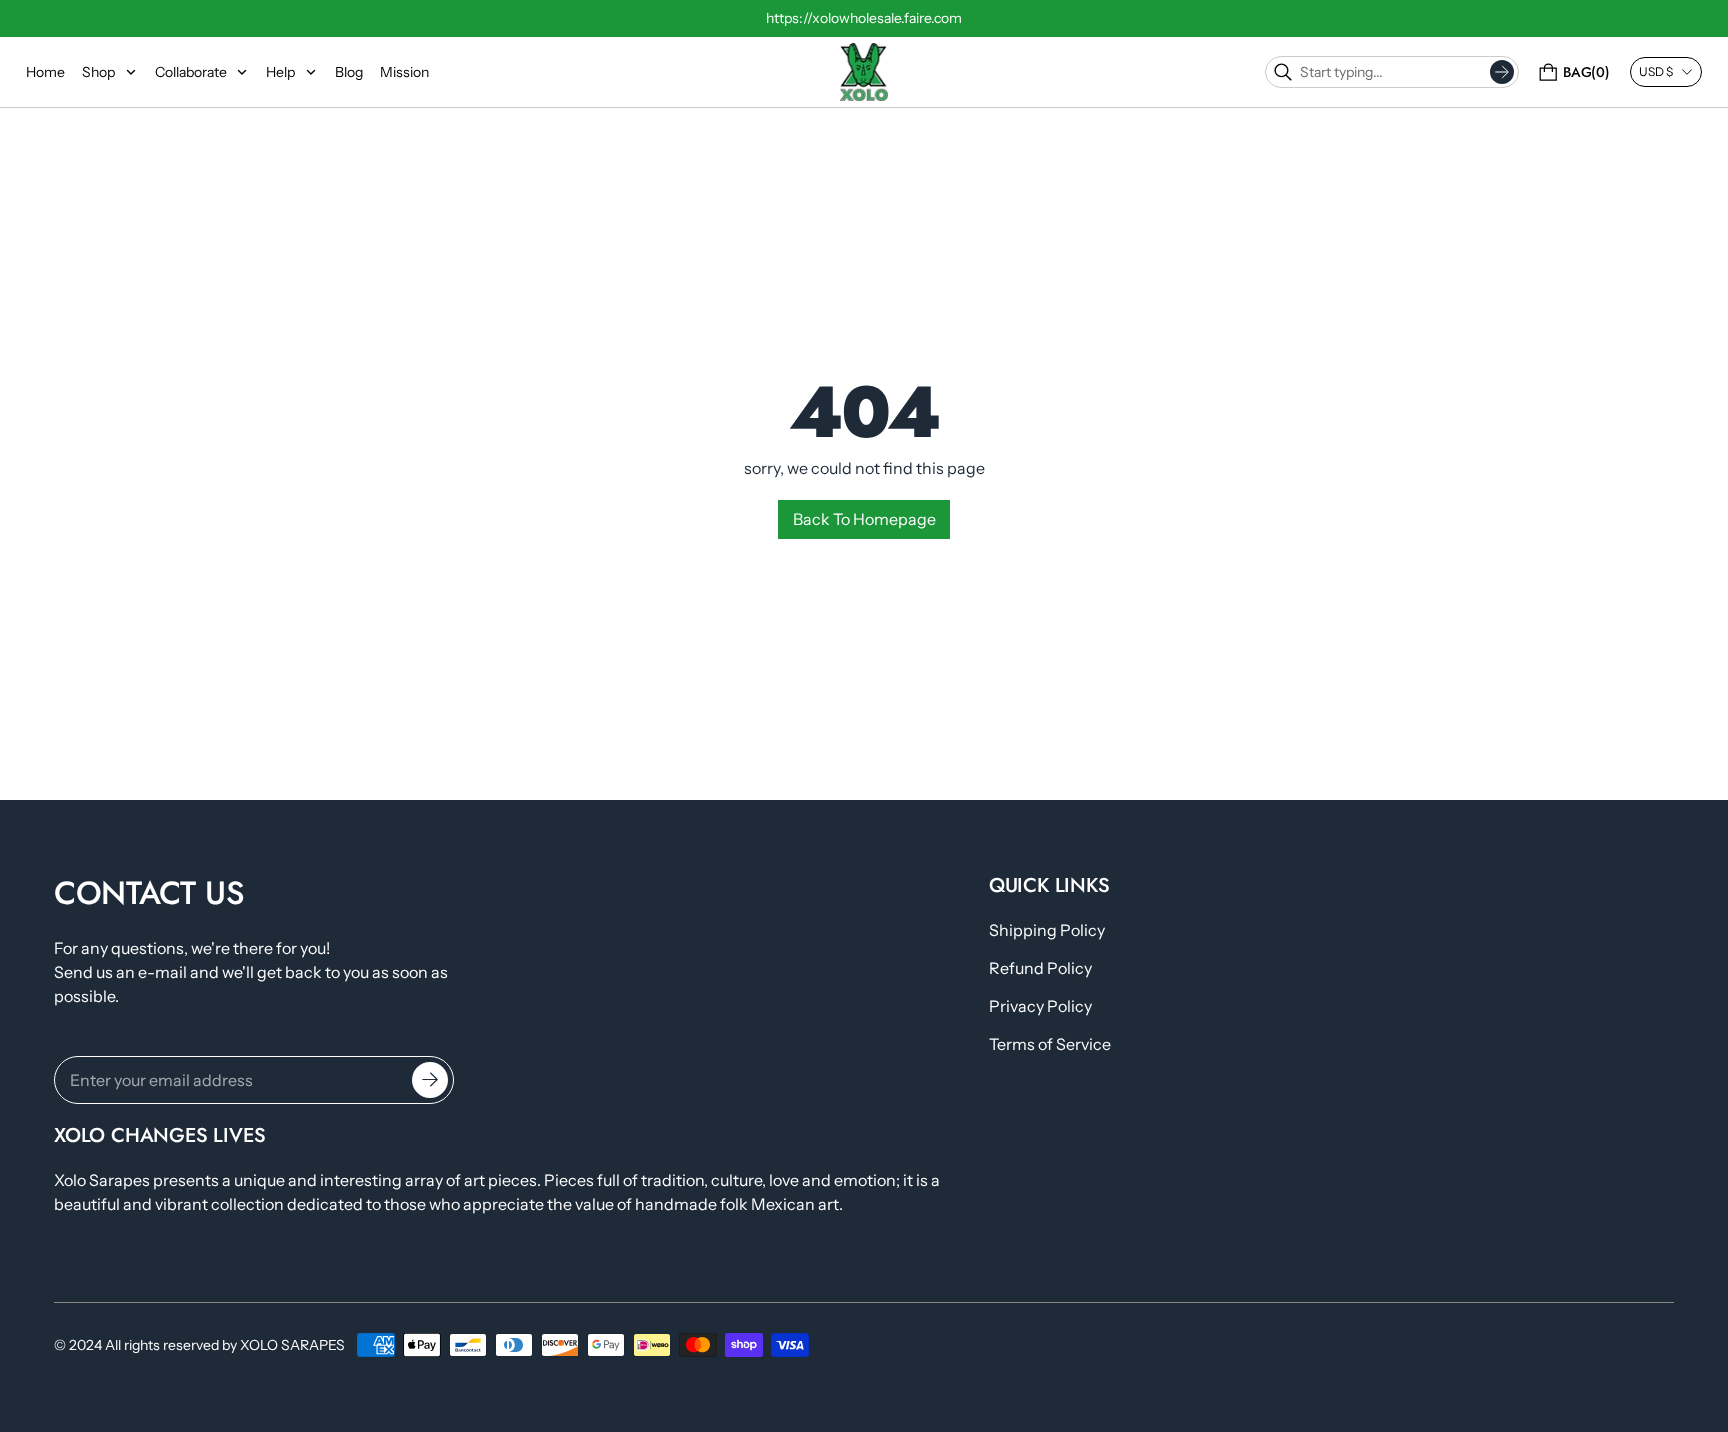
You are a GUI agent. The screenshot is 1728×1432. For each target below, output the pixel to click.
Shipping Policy (1047, 930)
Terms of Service (1050, 1044)
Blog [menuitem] (349, 72)
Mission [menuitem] (404, 72)
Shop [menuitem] (98, 72)
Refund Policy (1040, 968)
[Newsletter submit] (430, 1080)
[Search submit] (1502, 72)
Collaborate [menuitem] (191, 72)
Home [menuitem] (45, 72)
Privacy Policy (1040, 1006)
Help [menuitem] (280, 72)
